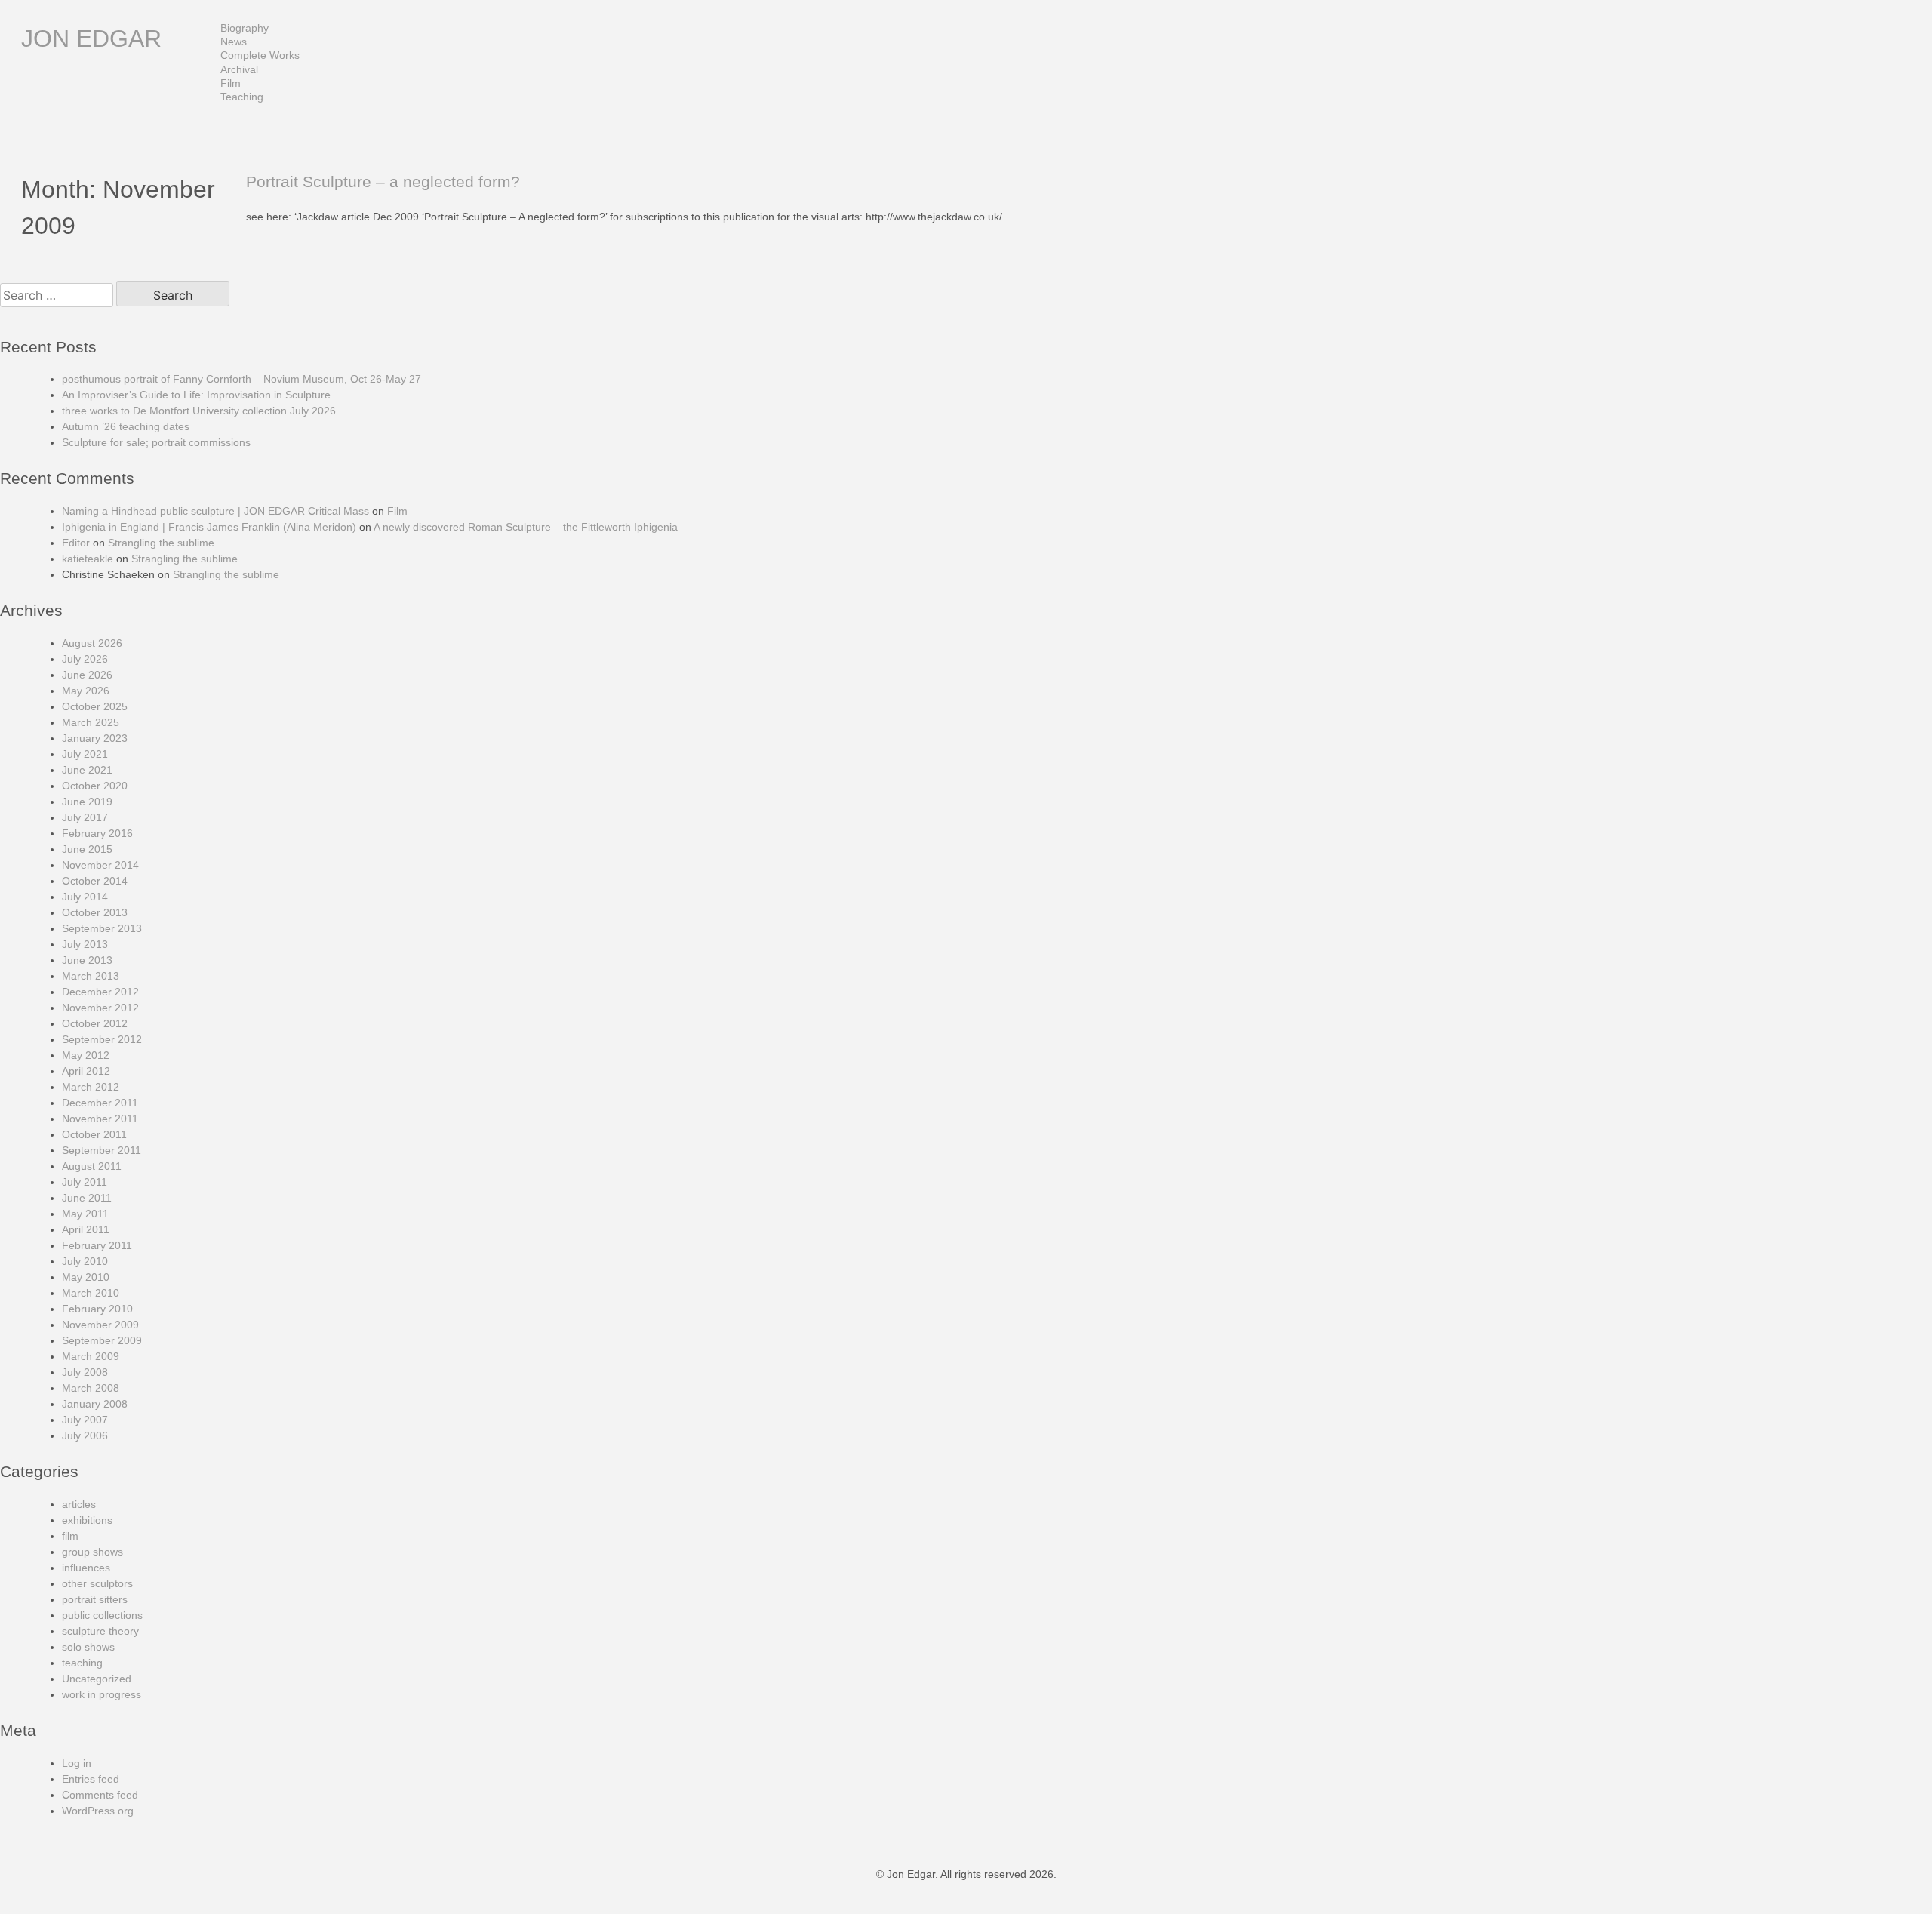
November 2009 (100, 1325)
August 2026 (92, 643)
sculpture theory (100, 1631)
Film (231, 83)
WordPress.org (98, 1811)
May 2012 (86, 1055)
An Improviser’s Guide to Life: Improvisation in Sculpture (196, 395)
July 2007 (85, 1420)
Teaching (242, 97)
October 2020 (95, 786)
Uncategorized (97, 1679)
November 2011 (100, 1119)
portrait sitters (95, 1599)
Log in (77, 1763)
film (70, 1536)
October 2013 (95, 912)
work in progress (102, 1694)
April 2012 (86, 1071)
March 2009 (91, 1356)
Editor (76, 543)
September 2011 (102, 1150)
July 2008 (85, 1372)
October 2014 (95, 881)
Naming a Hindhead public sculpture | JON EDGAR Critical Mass (215, 511)
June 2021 (87, 770)
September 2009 (102, 1340)
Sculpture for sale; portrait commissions (156, 442)
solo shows (88, 1647)
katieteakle (88, 559)
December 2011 (100, 1103)
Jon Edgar (91, 38)
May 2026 (86, 691)
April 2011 (86, 1229)
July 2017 (85, 817)
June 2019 (87, 802)
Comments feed (100, 1795)
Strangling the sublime (161, 543)
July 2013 (85, 944)
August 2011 (92, 1166)
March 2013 (91, 976)
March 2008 (91, 1388)
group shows (92, 1552)
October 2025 (95, 706)
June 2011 (87, 1198)
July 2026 (85, 659)
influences (86, 1568)
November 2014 (100, 865)
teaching (82, 1663)
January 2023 (95, 738)
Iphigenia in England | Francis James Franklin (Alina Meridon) (209, 527)
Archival (239, 69)
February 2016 (97, 833)
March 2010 (91, 1293)
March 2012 (91, 1087)
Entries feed (91, 1779)
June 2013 (87, 960)
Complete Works (260, 55)
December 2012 (100, 992)
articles (79, 1504)
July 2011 (85, 1182)
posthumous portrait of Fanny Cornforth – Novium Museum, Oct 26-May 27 (241, 379)
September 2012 (102, 1039)
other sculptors (97, 1583)
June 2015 (87, 849)
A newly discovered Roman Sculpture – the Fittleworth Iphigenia (526, 527)
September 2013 (102, 928)
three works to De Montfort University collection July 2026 (199, 411)
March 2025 (91, 722)
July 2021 (85, 754)
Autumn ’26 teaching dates (126, 426)
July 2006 (85, 1435)
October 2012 (95, 1023)
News (234, 42)
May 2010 (86, 1277)
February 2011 (97, 1245)
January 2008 (95, 1404)
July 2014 (85, 897)
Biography (245, 28)
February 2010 (97, 1309)
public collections (102, 1615)
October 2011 (94, 1134)
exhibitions (87, 1520)
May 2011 (85, 1214)
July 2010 (85, 1261)
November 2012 (100, 1008)
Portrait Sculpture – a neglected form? (383, 182)
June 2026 (87, 675)
